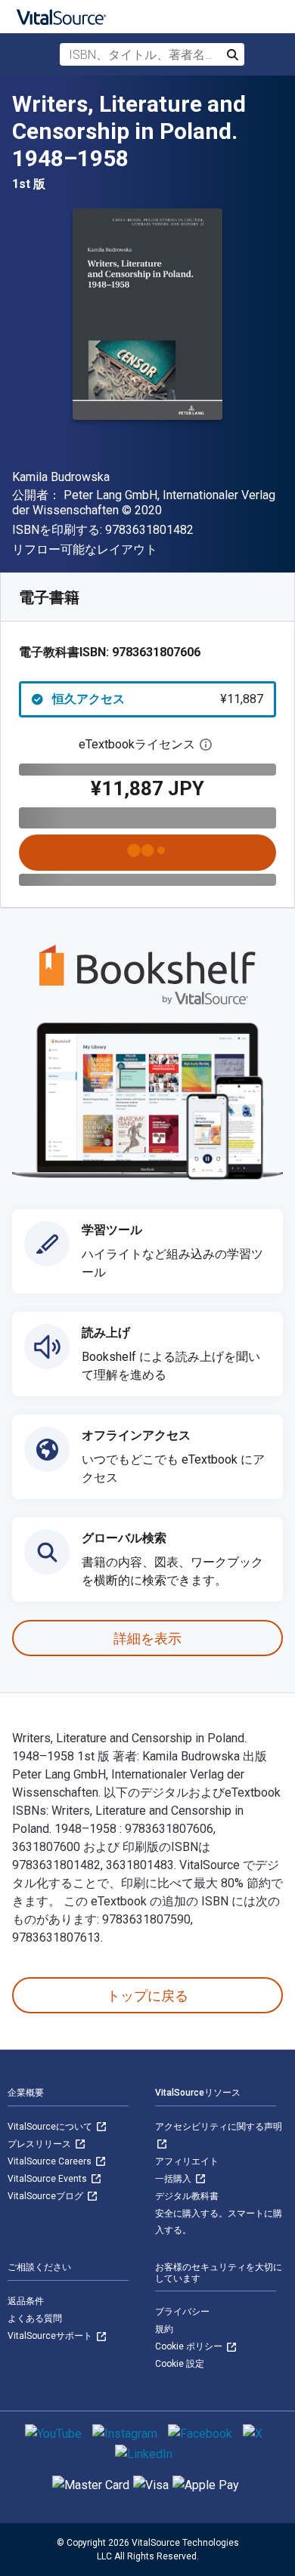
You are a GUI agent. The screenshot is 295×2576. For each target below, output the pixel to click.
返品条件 (26, 2301)
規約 (164, 2329)
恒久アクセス (158, 699)
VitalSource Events (48, 2179)
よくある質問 (35, 2318)
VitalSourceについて (51, 2127)
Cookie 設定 (180, 2364)
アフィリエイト (187, 2161)
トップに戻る (147, 1996)
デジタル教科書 (187, 2196)
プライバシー (182, 2312)
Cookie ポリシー (190, 2346)
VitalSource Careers (51, 2161)
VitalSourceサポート (51, 2336)
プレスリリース (40, 2144)
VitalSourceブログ (47, 2196)
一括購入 (174, 2179)
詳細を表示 (147, 1638)
